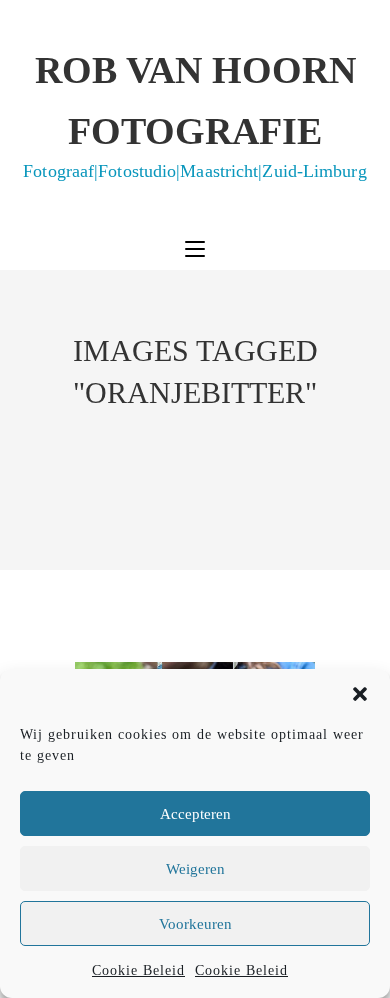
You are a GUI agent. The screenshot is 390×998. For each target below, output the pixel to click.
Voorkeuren (195, 924)
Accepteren (195, 814)
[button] (360, 694)
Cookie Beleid (138, 970)
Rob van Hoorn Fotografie (194, 114)
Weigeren (195, 869)
